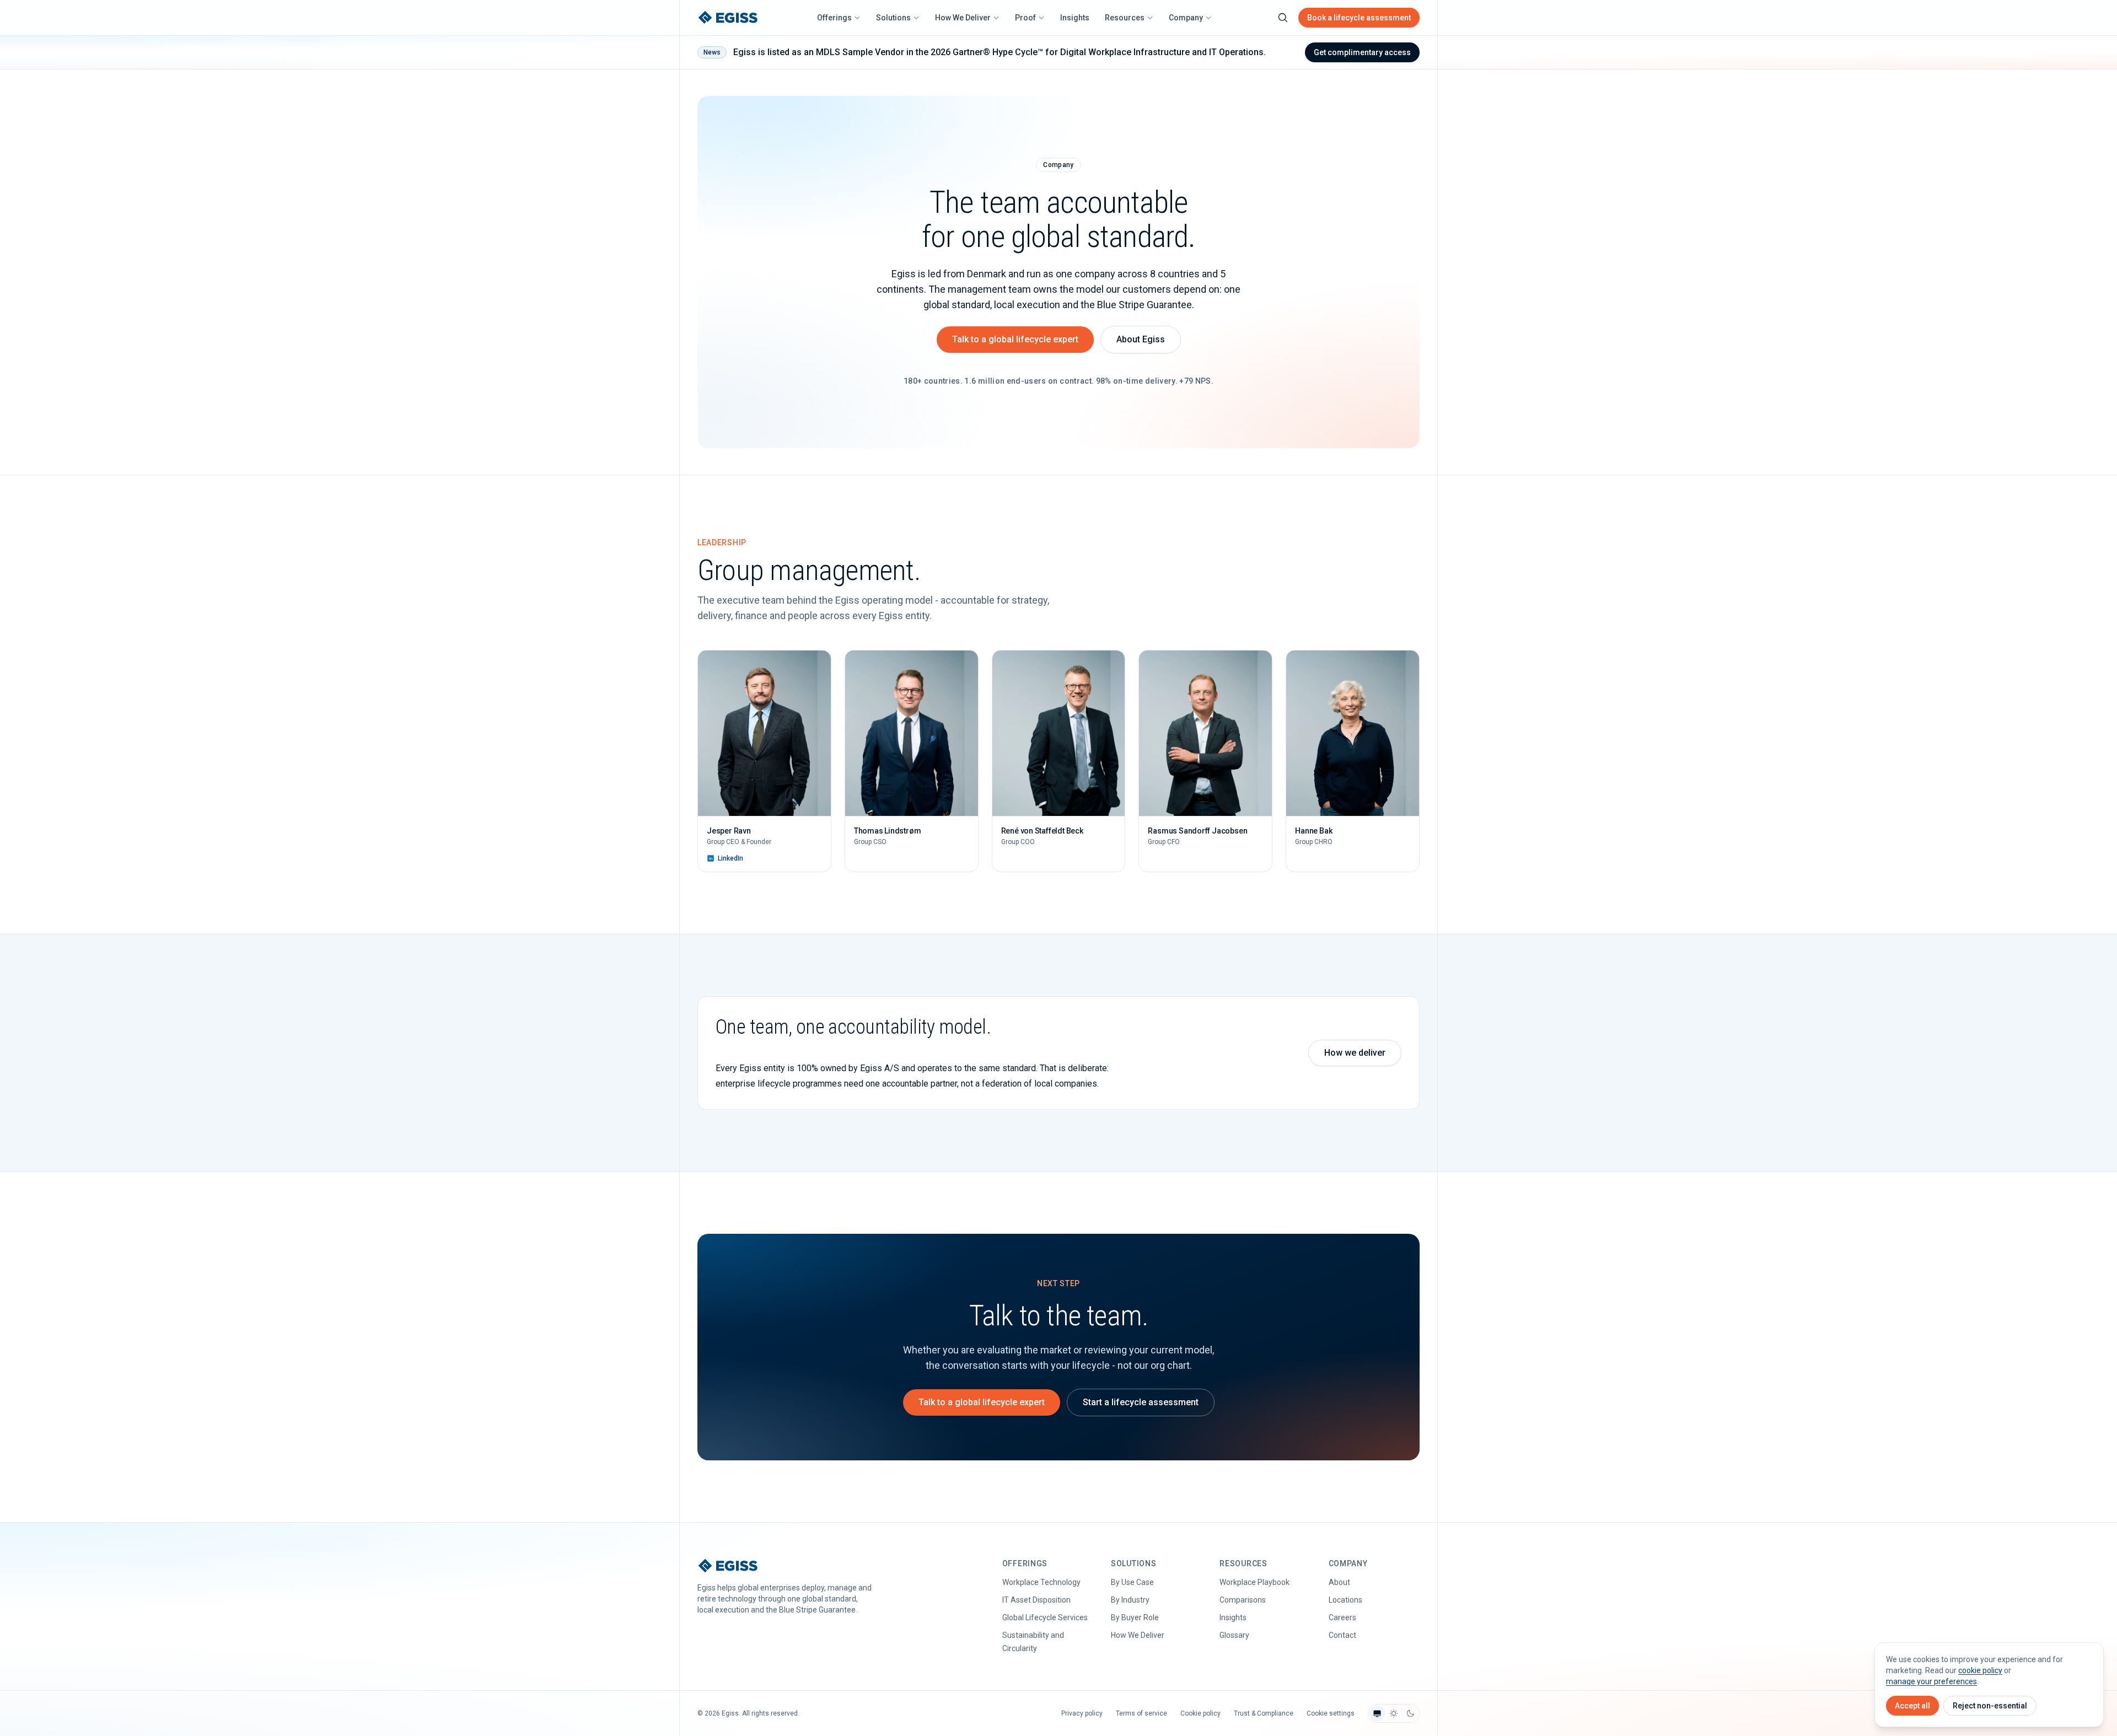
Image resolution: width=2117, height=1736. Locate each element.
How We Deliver (963, 18)
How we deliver (1355, 1053)
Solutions (893, 18)
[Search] (1283, 18)
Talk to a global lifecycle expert (1015, 339)
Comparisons (1243, 1600)
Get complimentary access (1362, 52)
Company (1186, 18)
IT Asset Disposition (1036, 1600)
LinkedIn (730, 858)
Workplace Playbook (1254, 1582)
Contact (1342, 1635)
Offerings (834, 18)
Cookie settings (1331, 1713)
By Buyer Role (1135, 1617)
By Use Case (1132, 1582)
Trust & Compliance (1264, 1713)
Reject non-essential (1990, 1706)
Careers (1342, 1617)
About (1339, 1582)
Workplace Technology (1041, 1582)
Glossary (1234, 1635)
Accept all (1912, 1706)
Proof (1025, 18)
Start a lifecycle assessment (1141, 1402)
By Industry (1130, 1600)
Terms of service (1141, 1713)
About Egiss (1141, 339)
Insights (1075, 18)
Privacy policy (1082, 1713)
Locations (1345, 1600)
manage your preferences (1931, 1681)
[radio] (1377, 1713)
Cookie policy (1200, 1713)
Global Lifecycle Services (1045, 1617)
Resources (1125, 18)
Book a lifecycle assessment (1359, 18)
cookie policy (1980, 1670)
